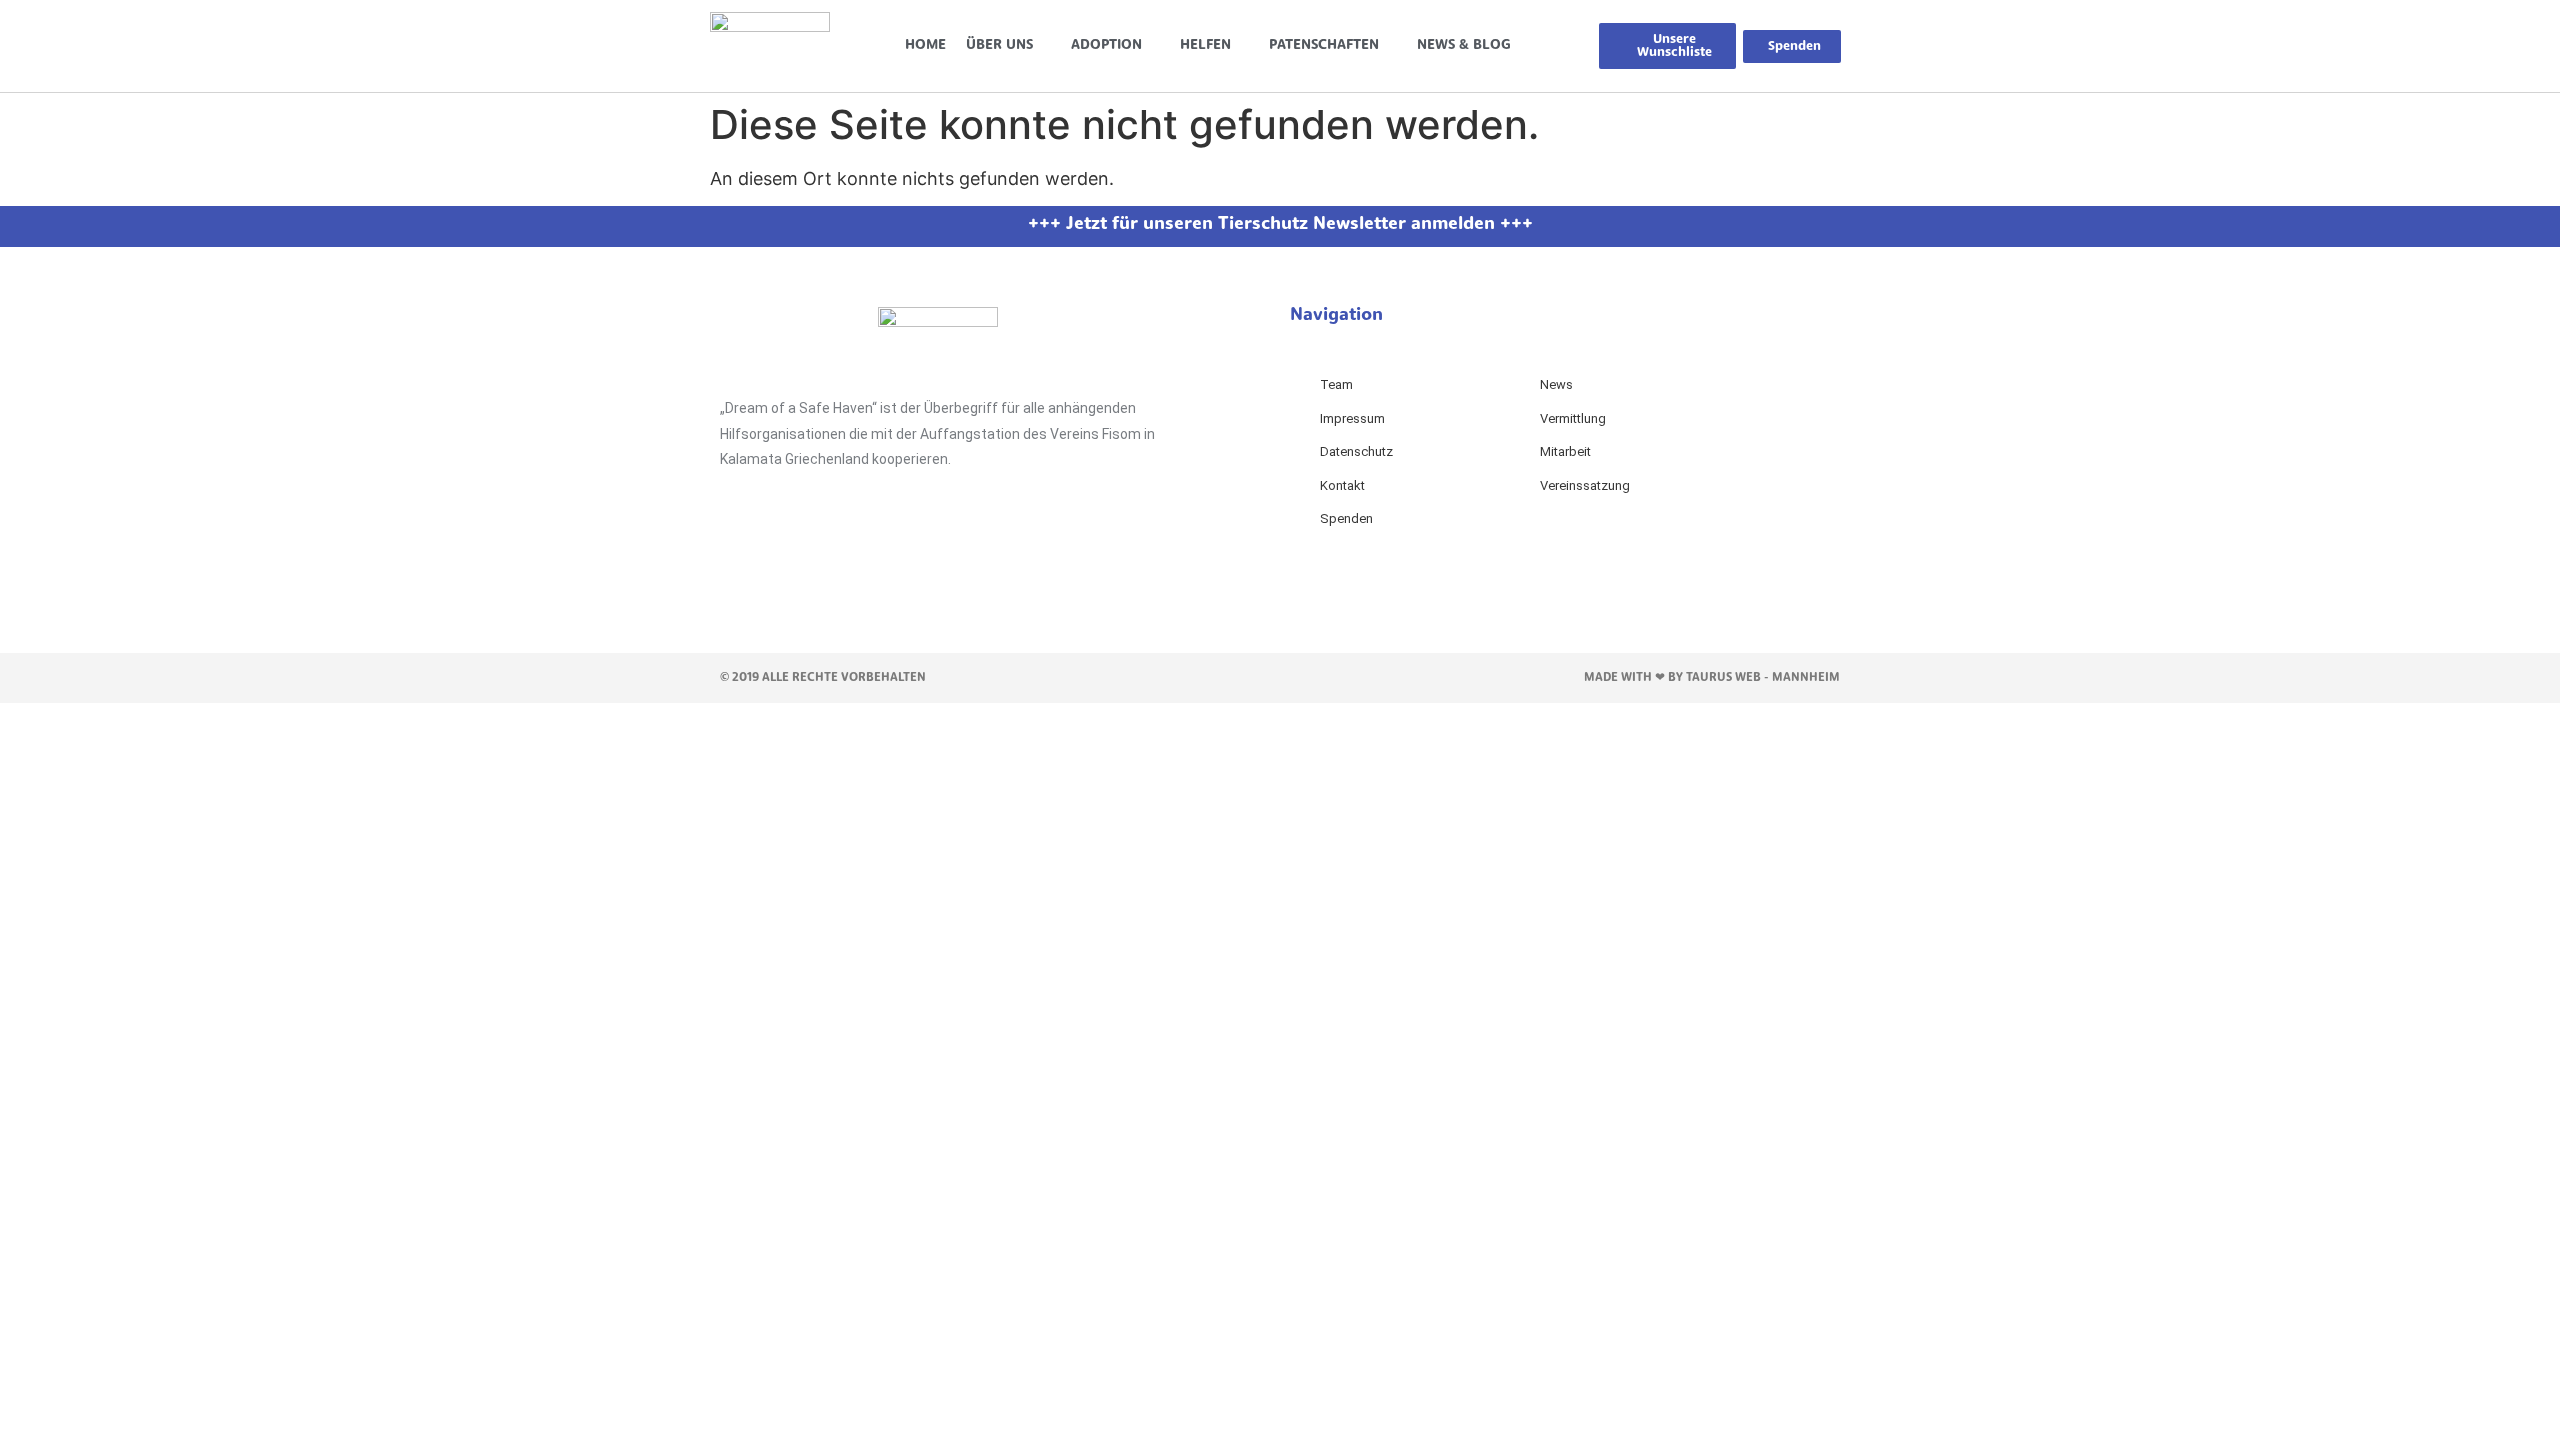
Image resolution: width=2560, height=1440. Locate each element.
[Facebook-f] (745, 561)
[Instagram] (805, 561)
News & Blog (1464, 45)
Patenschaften (1324, 45)
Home (925, 45)
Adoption (1106, 45)
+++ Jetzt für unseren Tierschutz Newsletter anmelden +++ (1280, 225)
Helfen (1205, 45)
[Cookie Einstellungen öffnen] (150, 846)
